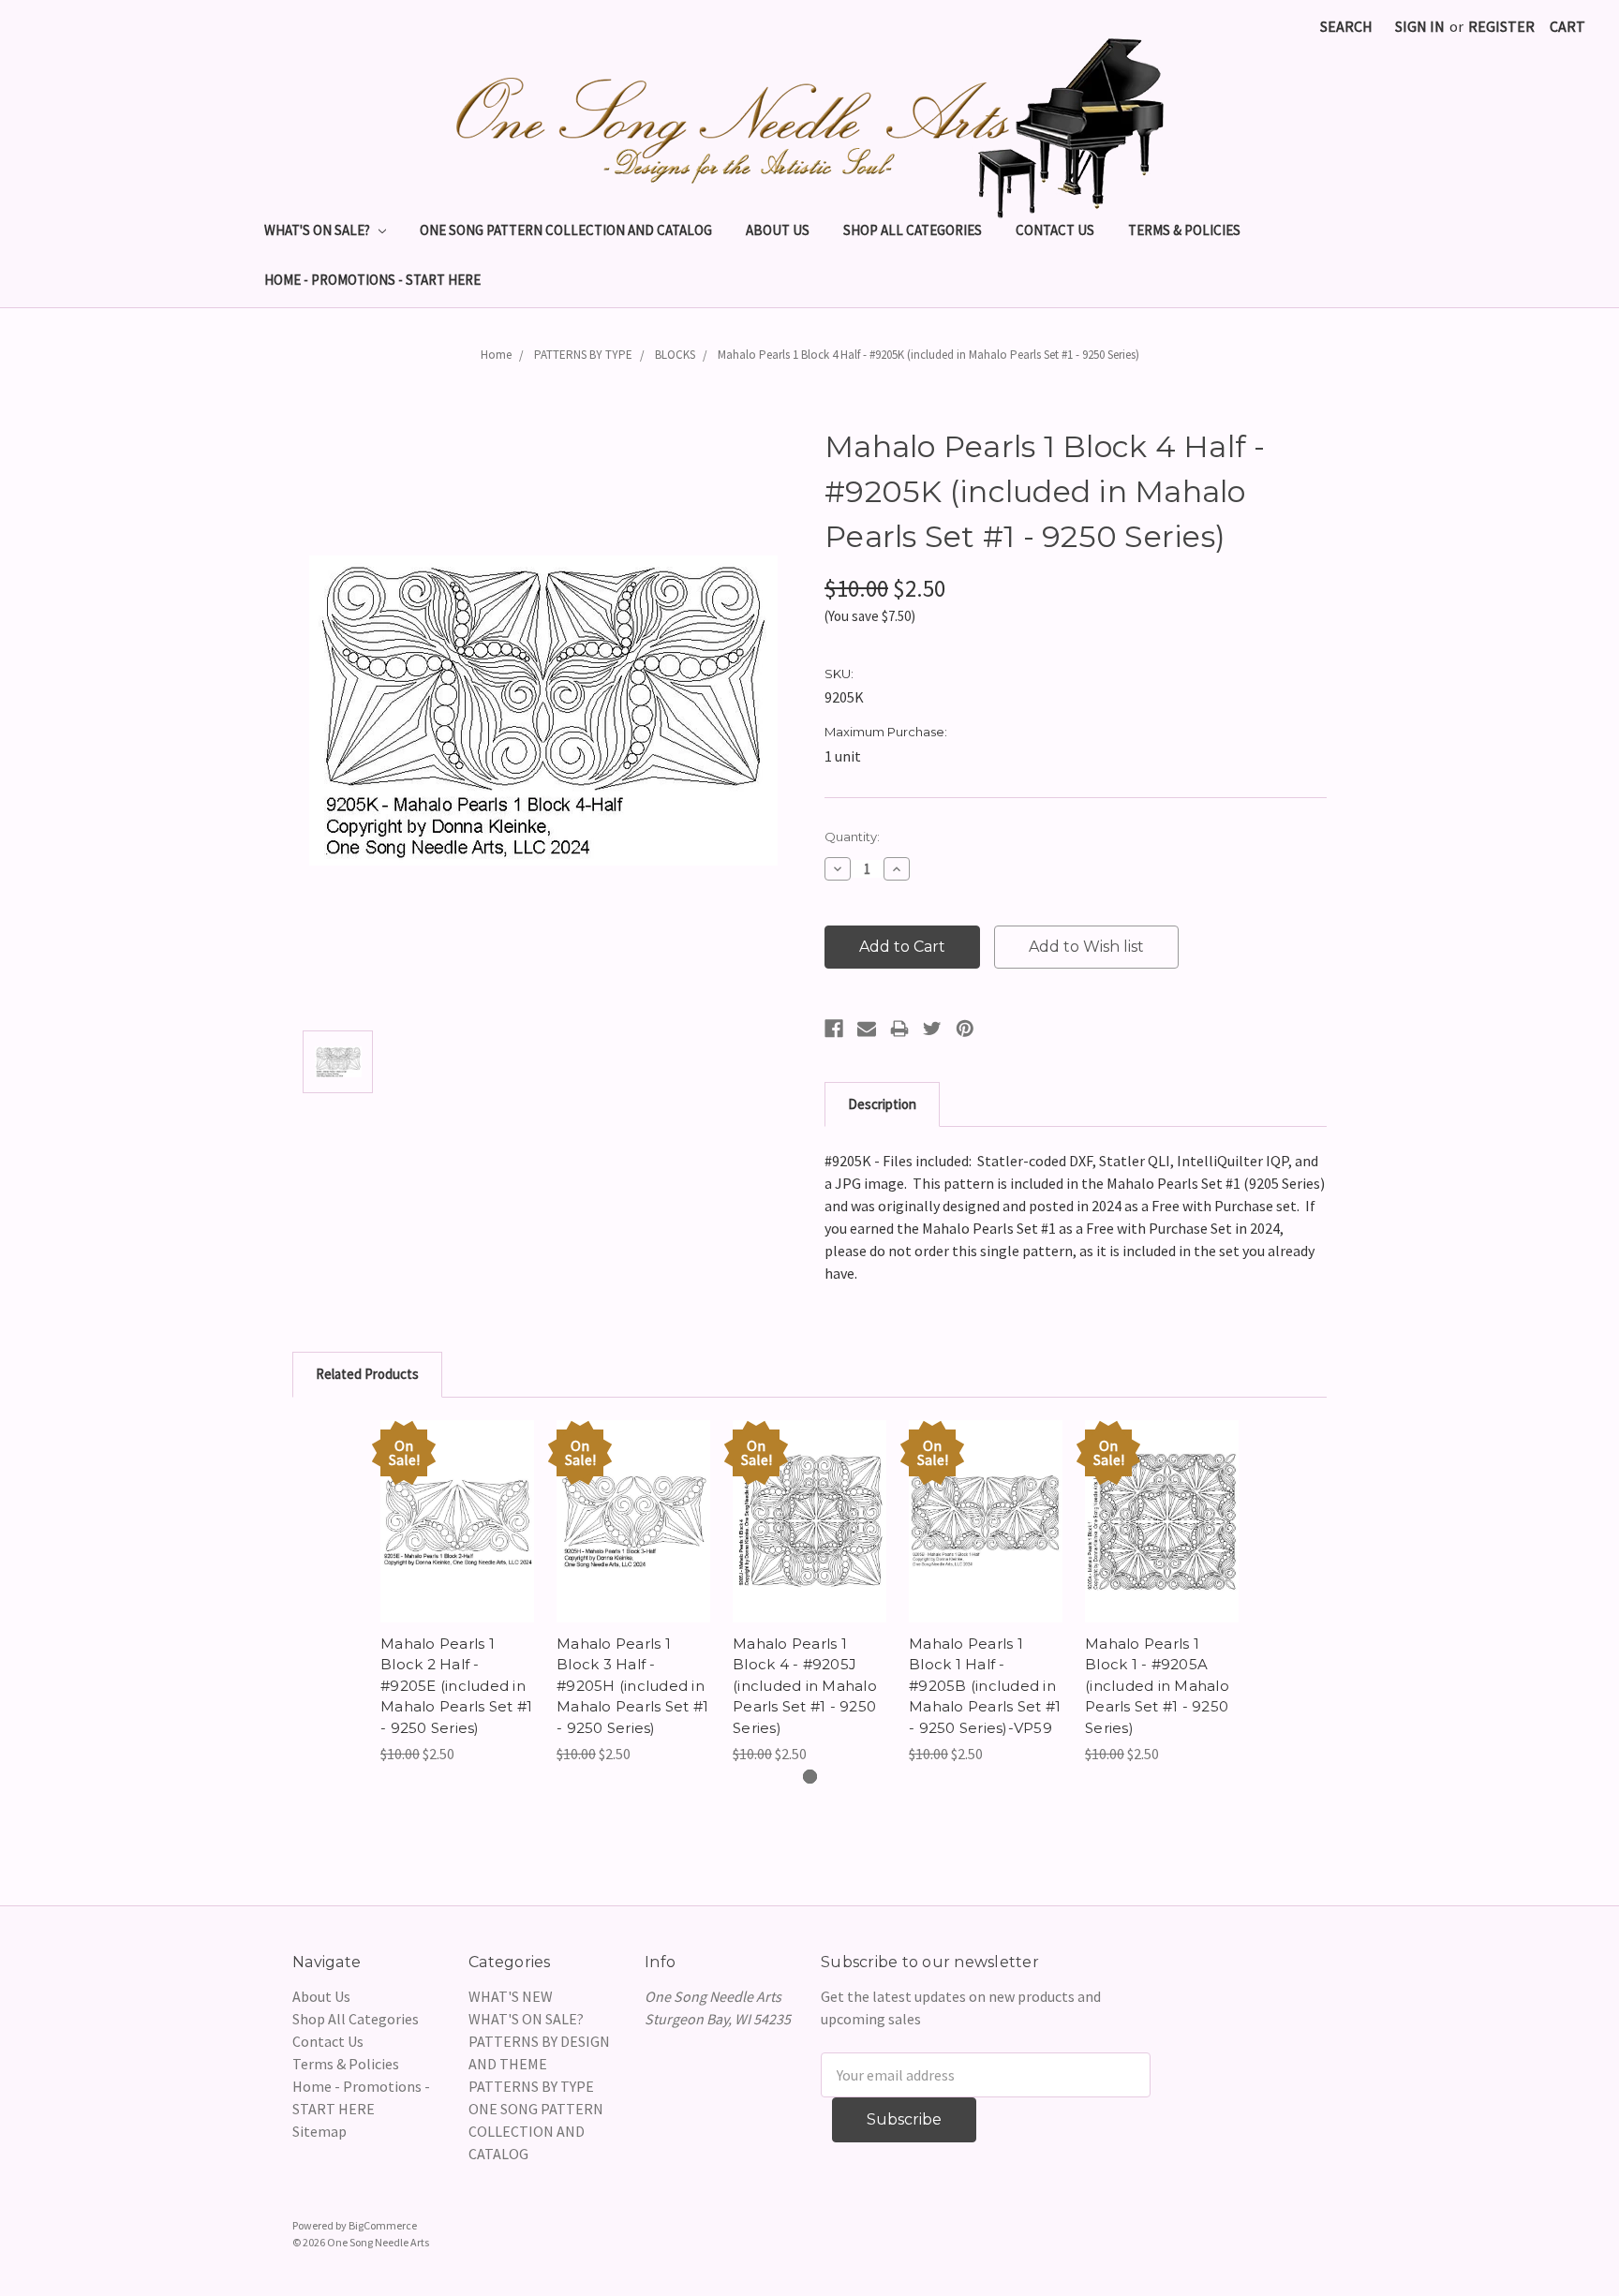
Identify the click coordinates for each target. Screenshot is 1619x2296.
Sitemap (319, 2131)
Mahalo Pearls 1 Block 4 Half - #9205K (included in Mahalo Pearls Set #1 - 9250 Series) (928, 355)
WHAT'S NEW (511, 1996)
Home (496, 355)
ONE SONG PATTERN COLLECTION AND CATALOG (566, 230)
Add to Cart (458, 1540)
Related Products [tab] (367, 1374)
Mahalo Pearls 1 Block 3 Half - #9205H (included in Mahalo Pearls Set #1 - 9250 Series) (632, 1686)
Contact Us (1055, 230)
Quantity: (852, 837)
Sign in (1420, 26)
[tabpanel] (457, 1593)
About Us (778, 230)
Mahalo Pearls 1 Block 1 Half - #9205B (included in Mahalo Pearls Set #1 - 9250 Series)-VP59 (985, 1686)
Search (1346, 26)
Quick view (457, 1503)
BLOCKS (675, 355)
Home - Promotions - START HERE (372, 280)
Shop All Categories (913, 230)
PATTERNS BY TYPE (583, 355)
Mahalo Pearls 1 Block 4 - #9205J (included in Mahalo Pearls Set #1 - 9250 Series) (805, 1686)
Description (882, 1104)
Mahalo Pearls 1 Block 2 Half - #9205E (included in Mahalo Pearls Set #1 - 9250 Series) (456, 1686)
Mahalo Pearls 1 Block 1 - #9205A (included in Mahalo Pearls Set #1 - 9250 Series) (1157, 1686)
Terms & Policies (1184, 230)
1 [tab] (810, 1777)
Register (1501, 26)
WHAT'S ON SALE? (319, 230)
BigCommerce (383, 2225)
